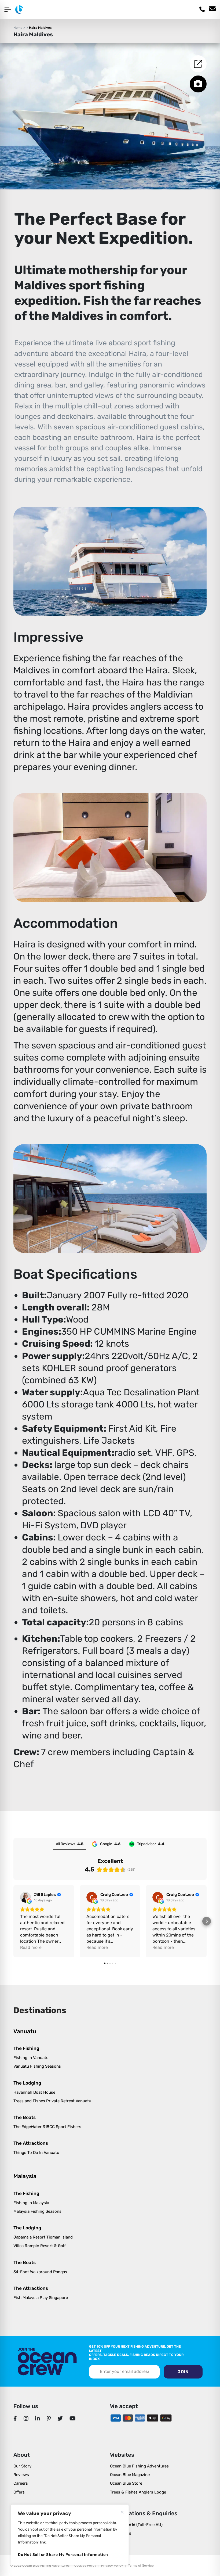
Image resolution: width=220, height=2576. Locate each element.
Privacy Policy (112, 2566)
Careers (21, 2483)
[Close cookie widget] (122, 2512)
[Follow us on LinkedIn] (38, 2419)
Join (183, 2372)
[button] (13, 1921)
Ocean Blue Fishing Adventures (139, 2466)
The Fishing (26, 2048)
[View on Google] (25, 1897)
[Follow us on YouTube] (73, 2419)
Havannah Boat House (34, 2092)
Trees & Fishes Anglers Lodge (138, 2492)
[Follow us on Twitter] (60, 2419)
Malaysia (25, 2176)
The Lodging (27, 2083)
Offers (19, 2492)
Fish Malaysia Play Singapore (41, 2298)
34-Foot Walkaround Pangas (40, 2272)
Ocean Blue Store (126, 2483)
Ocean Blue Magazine (130, 2475)
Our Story (22, 2466)
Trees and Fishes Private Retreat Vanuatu (52, 2101)
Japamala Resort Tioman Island (43, 2237)
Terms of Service (141, 2566)
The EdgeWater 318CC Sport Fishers (47, 2127)
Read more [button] (31, 1947)
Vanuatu (25, 2031)
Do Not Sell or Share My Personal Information (63, 2555)
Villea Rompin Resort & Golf (40, 2246)
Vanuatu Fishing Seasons (37, 2066)
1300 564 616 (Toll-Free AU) (136, 2525)
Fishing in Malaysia (31, 2203)
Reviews (21, 2475)
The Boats (25, 2117)
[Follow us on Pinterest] (49, 2419)
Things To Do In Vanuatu (36, 2153)
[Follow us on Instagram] (26, 2419)
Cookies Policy (85, 2566)
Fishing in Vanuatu (31, 2058)
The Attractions (31, 2143)
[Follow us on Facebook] (15, 2419)
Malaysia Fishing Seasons (37, 2211)
